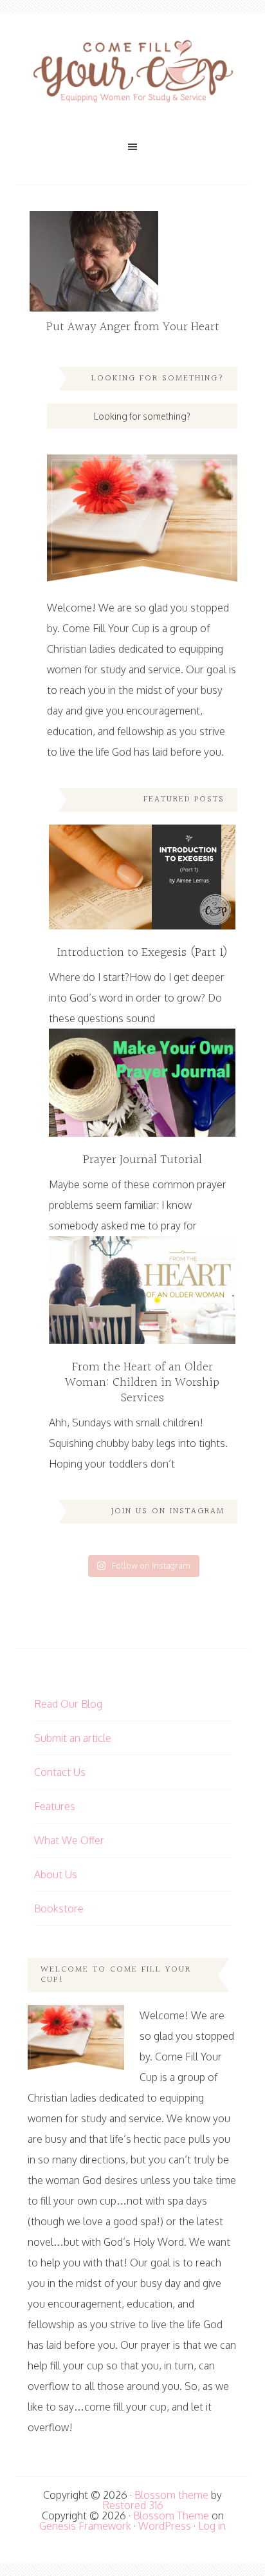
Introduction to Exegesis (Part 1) (142, 953)
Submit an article (73, 1738)
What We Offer (69, 1840)
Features (55, 1806)
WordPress (165, 2526)
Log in (212, 2526)
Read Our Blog (68, 1704)
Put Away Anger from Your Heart (133, 327)
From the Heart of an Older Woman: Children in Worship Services (142, 1383)
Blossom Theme (171, 2515)
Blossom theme (171, 2495)
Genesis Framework (85, 2526)
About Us (56, 1874)
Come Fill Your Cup (132, 74)
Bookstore (59, 1909)
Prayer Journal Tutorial (142, 1160)
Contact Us (60, 1772)
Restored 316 (133, 2505)
